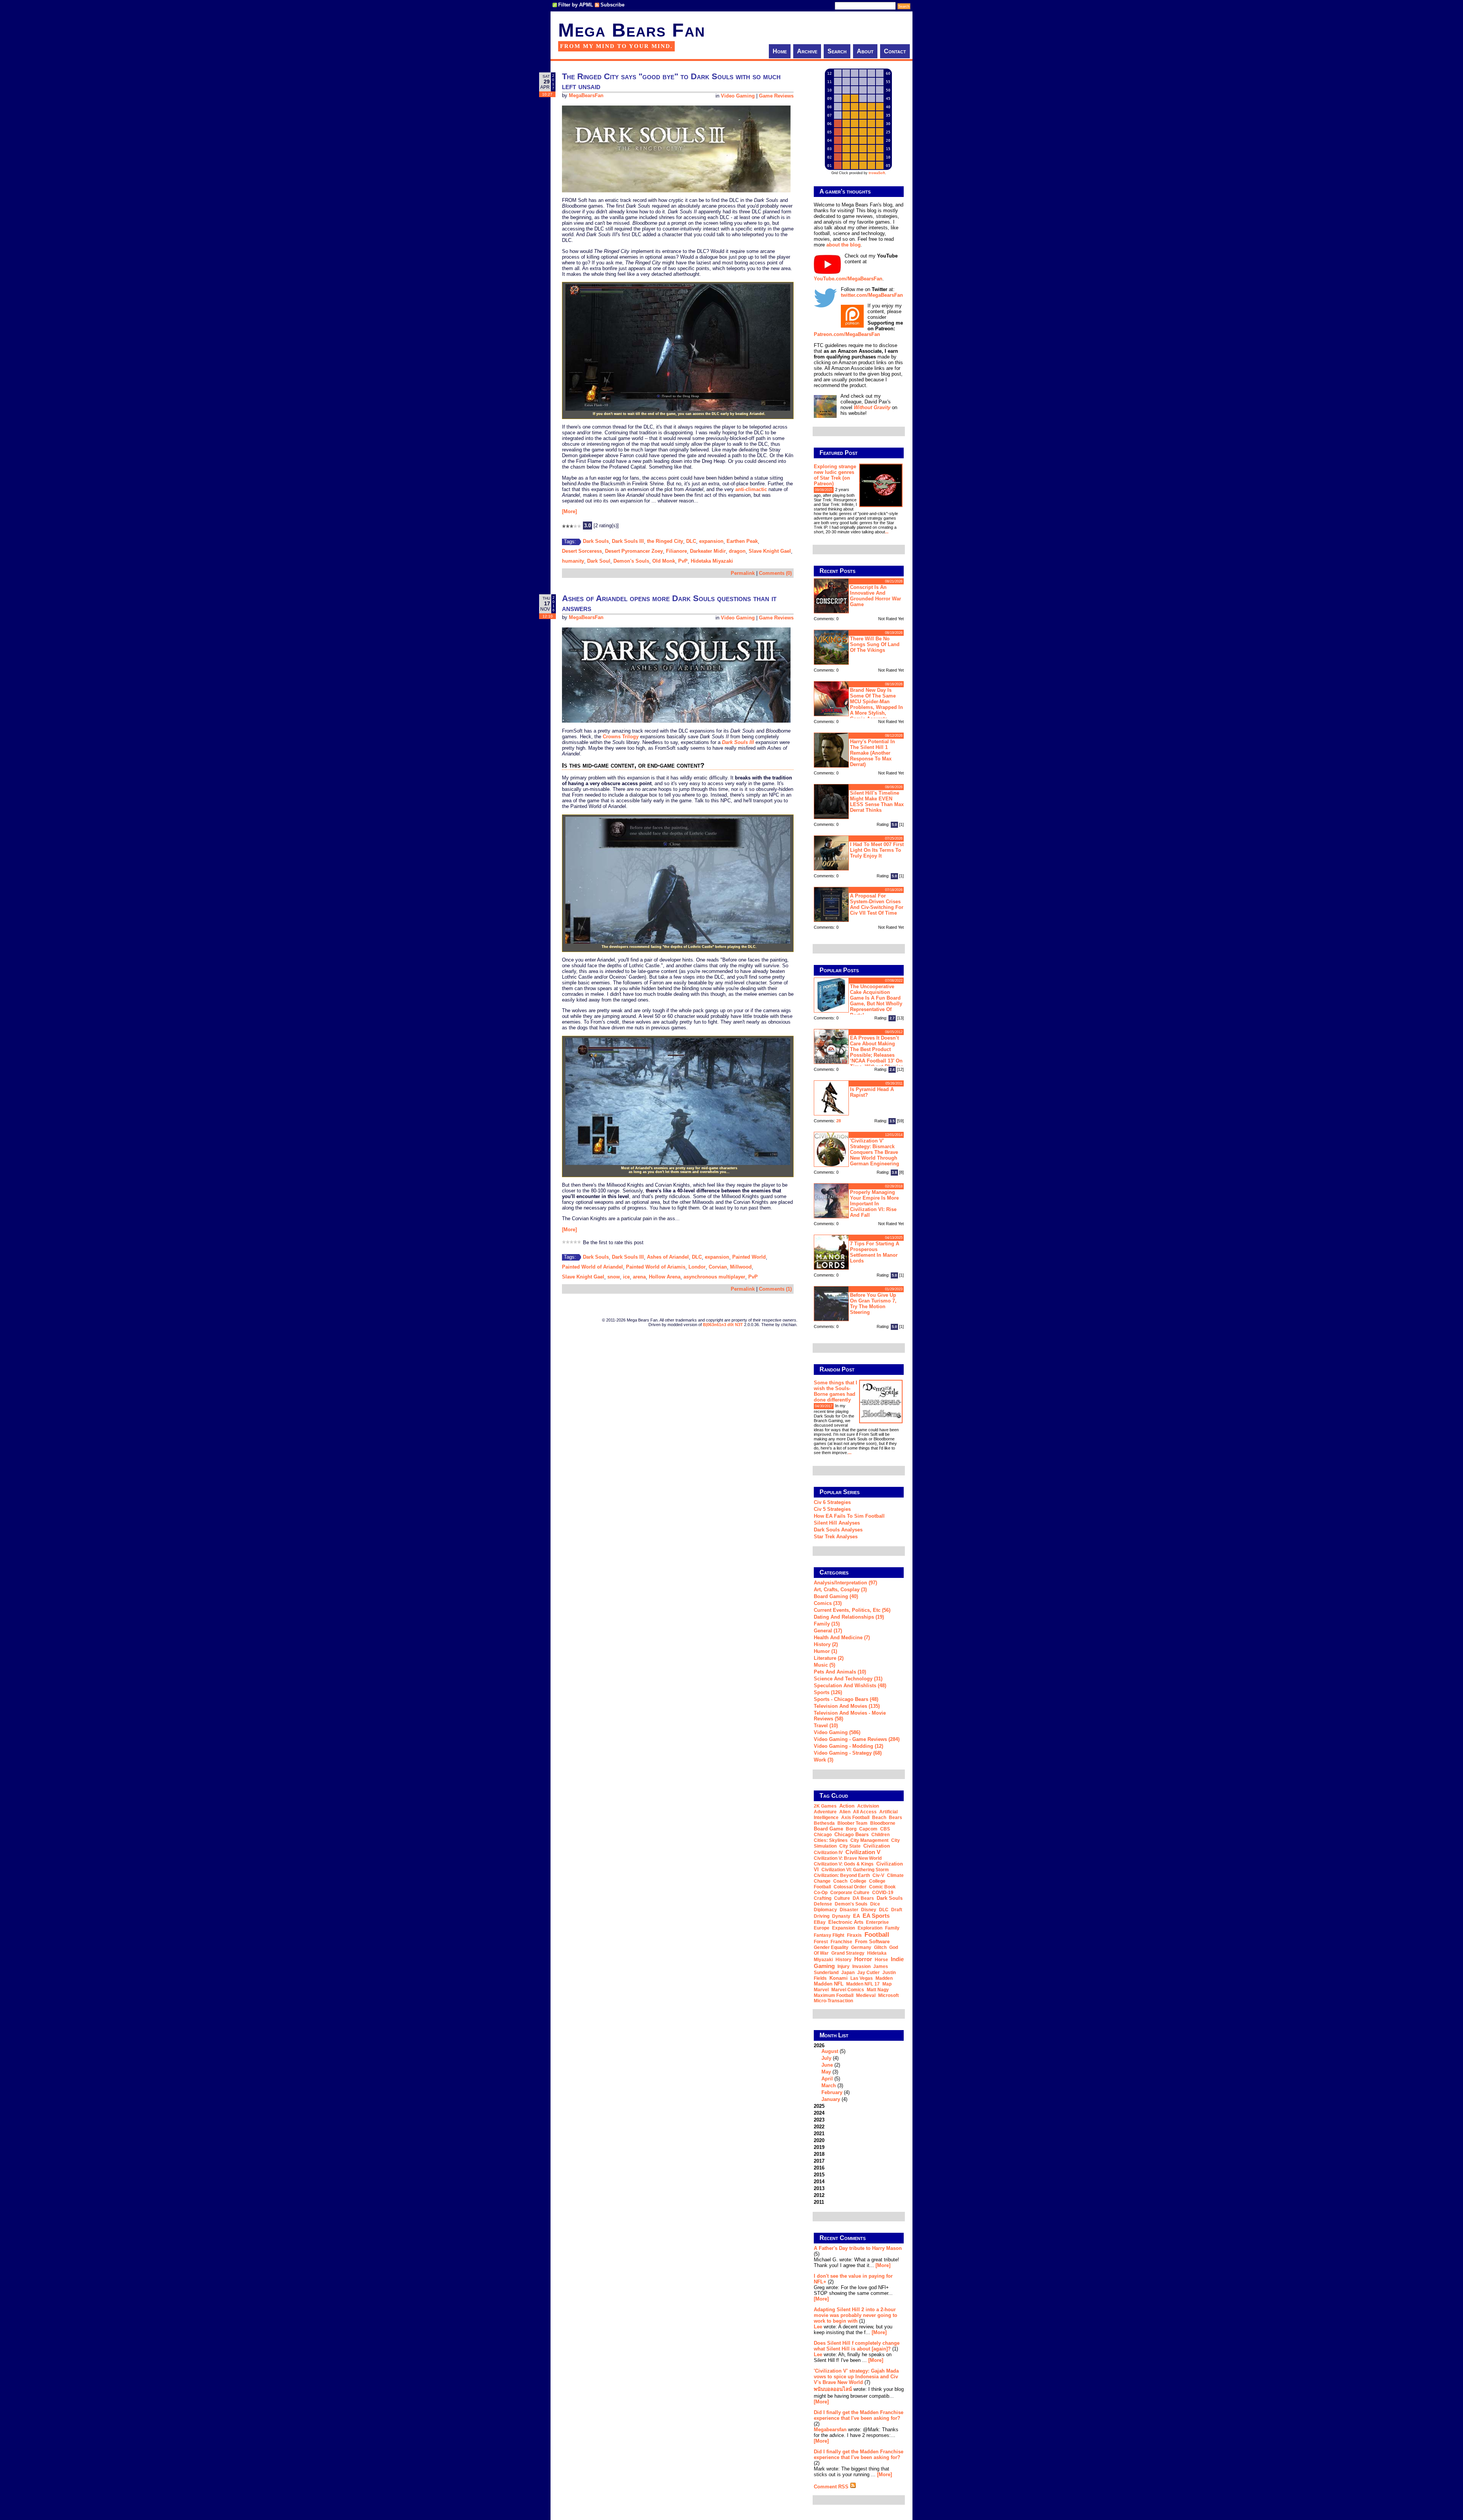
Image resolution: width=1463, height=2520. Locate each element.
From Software (872, 1942)
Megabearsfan (830, 2430)
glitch (880, 1947)
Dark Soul (599, 561)
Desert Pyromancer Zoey (634, 551)
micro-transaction (833, 2001)
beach (879, 1818)
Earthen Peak (742, 541)
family (892, 1928)
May (826, 2072)
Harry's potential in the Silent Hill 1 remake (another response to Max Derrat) (872, 753)
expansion (711, 541)
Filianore (676, 551)
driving (822, 1916)
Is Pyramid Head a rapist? (872, 1092)
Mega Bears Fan (632, 30)
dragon (737, 551)
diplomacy (825, 1910)
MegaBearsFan (586, 96)
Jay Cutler (868, 1973)
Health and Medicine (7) (842, 1638)
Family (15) (827, 1624)
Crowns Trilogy (621, 737)
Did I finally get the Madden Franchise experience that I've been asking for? (859, 2415)
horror (863, 1959)
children (880, 1835)
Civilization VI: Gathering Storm (855, 1870)
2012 (819, 2195)
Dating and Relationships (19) (849, 1617)
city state (850, 1846)
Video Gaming (738, 96)
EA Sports (876, 1916)
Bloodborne (883, 1823)
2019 (819, 2147)
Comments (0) (775, 573)
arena (639, 1277)
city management (869, 1840)
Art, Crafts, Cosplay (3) (840, 1590)
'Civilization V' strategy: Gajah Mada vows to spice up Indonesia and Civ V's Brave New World (856, 2377)
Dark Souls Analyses (838, 1530)
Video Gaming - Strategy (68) (848, 1753)
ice (626, 1277)
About (865, 51)
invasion (861, 1966)
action (847, 1806)
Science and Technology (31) (848, 1679)
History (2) (826, 1644)
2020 (819, 2140)
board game (828, 1829)
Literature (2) (829, 1658)
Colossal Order (850, 1887)
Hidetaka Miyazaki (712, 561)
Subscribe (612, 5)
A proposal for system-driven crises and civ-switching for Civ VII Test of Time (877, 904)
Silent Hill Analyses (837, 1523)
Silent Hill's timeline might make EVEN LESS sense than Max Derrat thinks (877, 802)
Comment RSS (832, 2487)
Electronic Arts (846, 1922)
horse (881, 1960)
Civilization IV (828, 1853)
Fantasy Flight (829, 1935)
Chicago (823, 1835)
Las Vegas (862, 1978)
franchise (841, 1942)
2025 (819, 2106)
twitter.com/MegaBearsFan (872, 295)
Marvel (821, 1990)
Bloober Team (852, 1823)
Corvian (718, 1267)
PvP (683, 561)
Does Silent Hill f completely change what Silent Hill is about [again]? (857, 2346)
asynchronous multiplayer (714, 1277)
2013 (819, 2188)
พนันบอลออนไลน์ (833, 2389)
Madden (884, 1978)
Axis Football (855, 1818)
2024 (819, 2113)
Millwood (741, 1267)
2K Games (825, 1806)
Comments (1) (775, 1289)
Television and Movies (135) (847, 1706)
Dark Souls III (628, 541)
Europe (822, 1928)
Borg (851, 1829)
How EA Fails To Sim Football (849, 1516)
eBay (820, 1922)
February (832, 2092)
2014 (819, 2182)
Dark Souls (596, 541)
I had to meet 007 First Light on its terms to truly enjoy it (877, 850)
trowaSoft (877, 173)
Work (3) (824, 1760)
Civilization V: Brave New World (848, 1858)
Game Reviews (776, 96)
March (829, 2086)
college (858, 1881)
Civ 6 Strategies (832, 1502)
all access (865, 1812)
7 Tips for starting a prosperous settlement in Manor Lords (875, 1252)
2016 (819, 2168)
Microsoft (888, 1995)
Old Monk (664, 561)
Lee (818, 2327)
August (830, 2051)
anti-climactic (751, 489)
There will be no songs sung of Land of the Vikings (875, 644)
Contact (895, 51)
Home (780, 51)
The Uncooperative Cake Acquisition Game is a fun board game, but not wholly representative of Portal (876, 1001)
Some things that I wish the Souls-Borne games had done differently (836, 1391)
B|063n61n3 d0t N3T (723, 1325)
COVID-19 (883, 1893)
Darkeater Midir (708, 551)
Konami (839, 1978)
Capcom (868, 1829)
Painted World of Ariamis (656, 1267)
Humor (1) (825, 1651)
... (887, 532)
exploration (870, 1928)
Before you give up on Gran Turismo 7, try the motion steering (873, 1304)
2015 (819, 2175)
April (827, 2079)
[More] (569, 511)
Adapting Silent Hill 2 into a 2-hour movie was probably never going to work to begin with (856, 2315)
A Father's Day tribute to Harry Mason (858, 2248)
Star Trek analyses (836, 1537)
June (827, 2065)
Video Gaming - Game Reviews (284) (857, 1739)
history (844, 1960)
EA (856, 1916)
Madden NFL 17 (863, 1984)
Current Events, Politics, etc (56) (852, 1610)
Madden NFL (829, 1984)
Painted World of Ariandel (592, 1267)
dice (875, 1904)
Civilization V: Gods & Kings (844, 1864)
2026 (832, 2072)
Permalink (743, 573)
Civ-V (878, 1875)
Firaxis (854, 1935)
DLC (691, 541)
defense (823, 1904)
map (887, 1984)
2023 (819, 2120)
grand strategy (848, 1953)
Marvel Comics (848, 1990)
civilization (877, 1846)
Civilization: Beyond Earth (842, 1875)
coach (840, 1881)
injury (844, 1966)
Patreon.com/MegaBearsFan (847, 334)
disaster (849, 1910)
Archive (807, 51)
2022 (819, 2127)
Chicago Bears (852, 1834)
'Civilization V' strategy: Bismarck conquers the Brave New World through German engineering (875, 1152)
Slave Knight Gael (770, 551)
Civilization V (863, 1852)
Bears (896, 1818)
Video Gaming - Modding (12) (848, 1746)
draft (897, 1910)
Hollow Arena (665, 1277)
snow (614, 1277)
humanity (573, 561)
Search (837, 51)
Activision (868, 1806)
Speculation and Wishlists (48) (850, 1686)
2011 (819, 2202)
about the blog (844, 245)
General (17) (828, 1631)
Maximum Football (834, 1995)
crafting (823, 1898)
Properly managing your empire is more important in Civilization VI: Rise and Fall (874, 1204)
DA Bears (863, 1898)
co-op (821, 1893)
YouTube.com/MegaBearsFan (848, 279)
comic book (882, 1887)
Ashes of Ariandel (668, 1257)
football (877, 1934)
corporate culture (850, 1893)
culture (842, 1898)
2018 (819, 2154)
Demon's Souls (631, 561)
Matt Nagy (878, 1990)
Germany (861, 1947)
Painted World (749, 1257)
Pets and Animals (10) (840, 1672)
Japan (848, 1973)
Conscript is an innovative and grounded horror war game (876, 596)
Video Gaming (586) (837, 1732)
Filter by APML (576, 5)
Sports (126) (828, 1692)
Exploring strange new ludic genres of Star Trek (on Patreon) (835, 475)
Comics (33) (828, 1603)
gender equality (831, 1947)
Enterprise (877, 1922)
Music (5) (824, 1665)
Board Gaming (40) (836, 1596)
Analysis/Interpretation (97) (845, 1583)
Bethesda (824, 1823)
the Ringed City (665, 541)
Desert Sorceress (582, 551)
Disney (869, 1910)
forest (821, 1942)
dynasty (841, 1916)
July (826, 2058)
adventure (825, 1812)
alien (845, 1812)
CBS (885, 1829)
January (831, 2099)
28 (839, 1121)
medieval (866, 1995)
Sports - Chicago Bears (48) (846, 1699)
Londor (697, 1267)
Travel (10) (826, 1726)
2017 (819, 2161)
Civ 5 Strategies (832, 1509)
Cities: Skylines (831, 1840)
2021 (819, 2134)
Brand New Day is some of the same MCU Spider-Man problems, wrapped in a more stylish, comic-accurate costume (858, 703)
